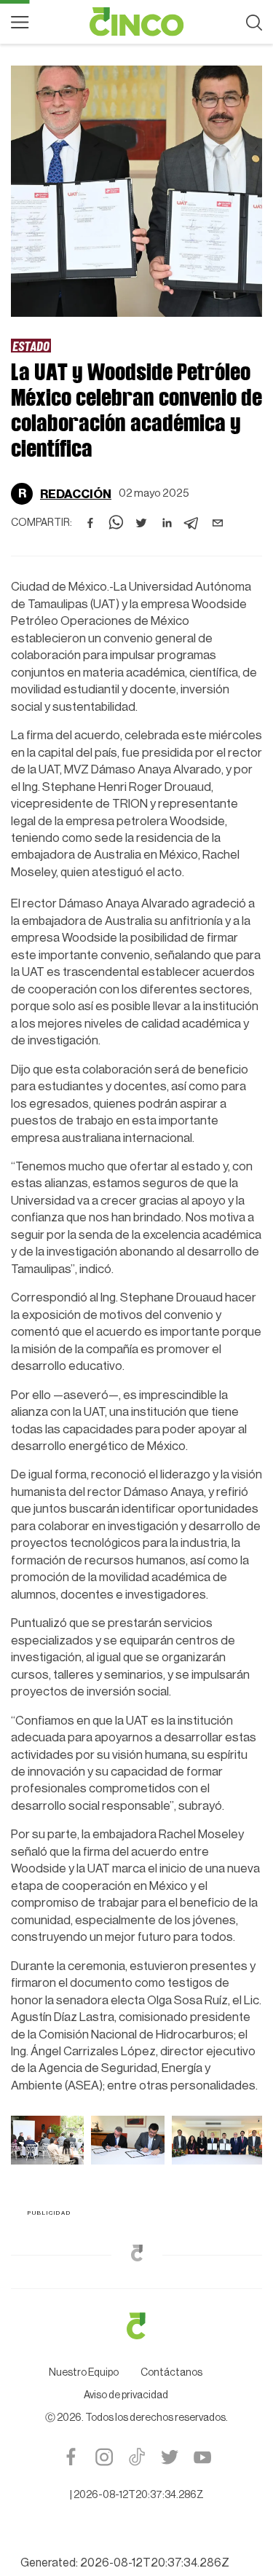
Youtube (202, 2457)
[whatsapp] (116, 523)
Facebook (71, 2457)
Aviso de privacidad (126, 2395)
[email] (218, 523)
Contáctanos (171, 2373)
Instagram (104, 2457)
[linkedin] (167, 523)
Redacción (76, 494)
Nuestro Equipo (84, 2373)
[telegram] (192, 523)
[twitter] (141, 523)
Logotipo (137, 22)
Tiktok (136, 2457)
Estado (31, 346)
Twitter (169, 2457)
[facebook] (90, 523)
